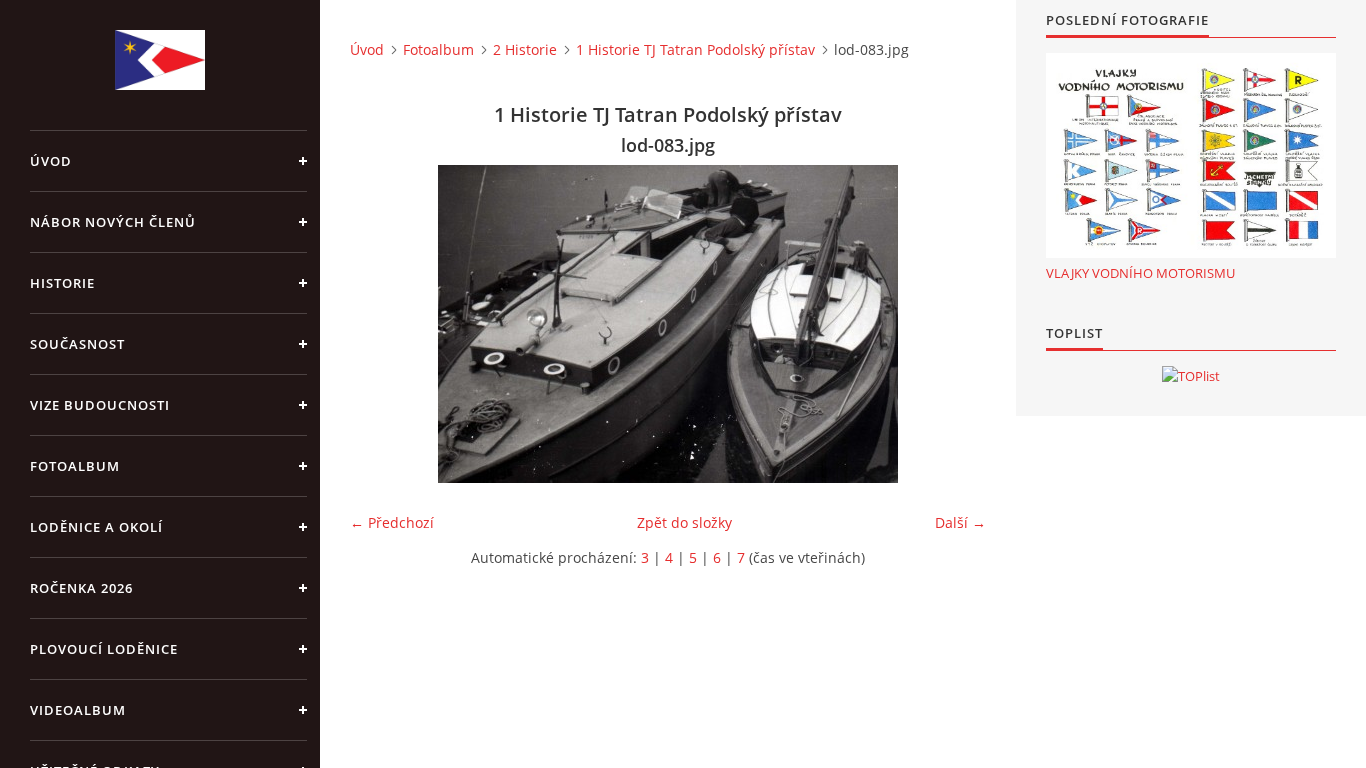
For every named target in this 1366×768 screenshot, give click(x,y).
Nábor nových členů (113, 222)
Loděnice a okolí (96, 527)
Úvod (51, 161)
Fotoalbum (75, 466)
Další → (960, 522)
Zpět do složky (684, 522)
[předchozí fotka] (382, 324)
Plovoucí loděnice (104, 649)
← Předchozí (392, 522)
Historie (62, 283)
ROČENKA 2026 (81, 588)
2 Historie (525, 49)
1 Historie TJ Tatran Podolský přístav (695, 49)
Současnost (77, 344)
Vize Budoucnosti (100, 405)
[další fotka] (953, 324)
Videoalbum (78, 710)
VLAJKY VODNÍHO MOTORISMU (1140, 273)
